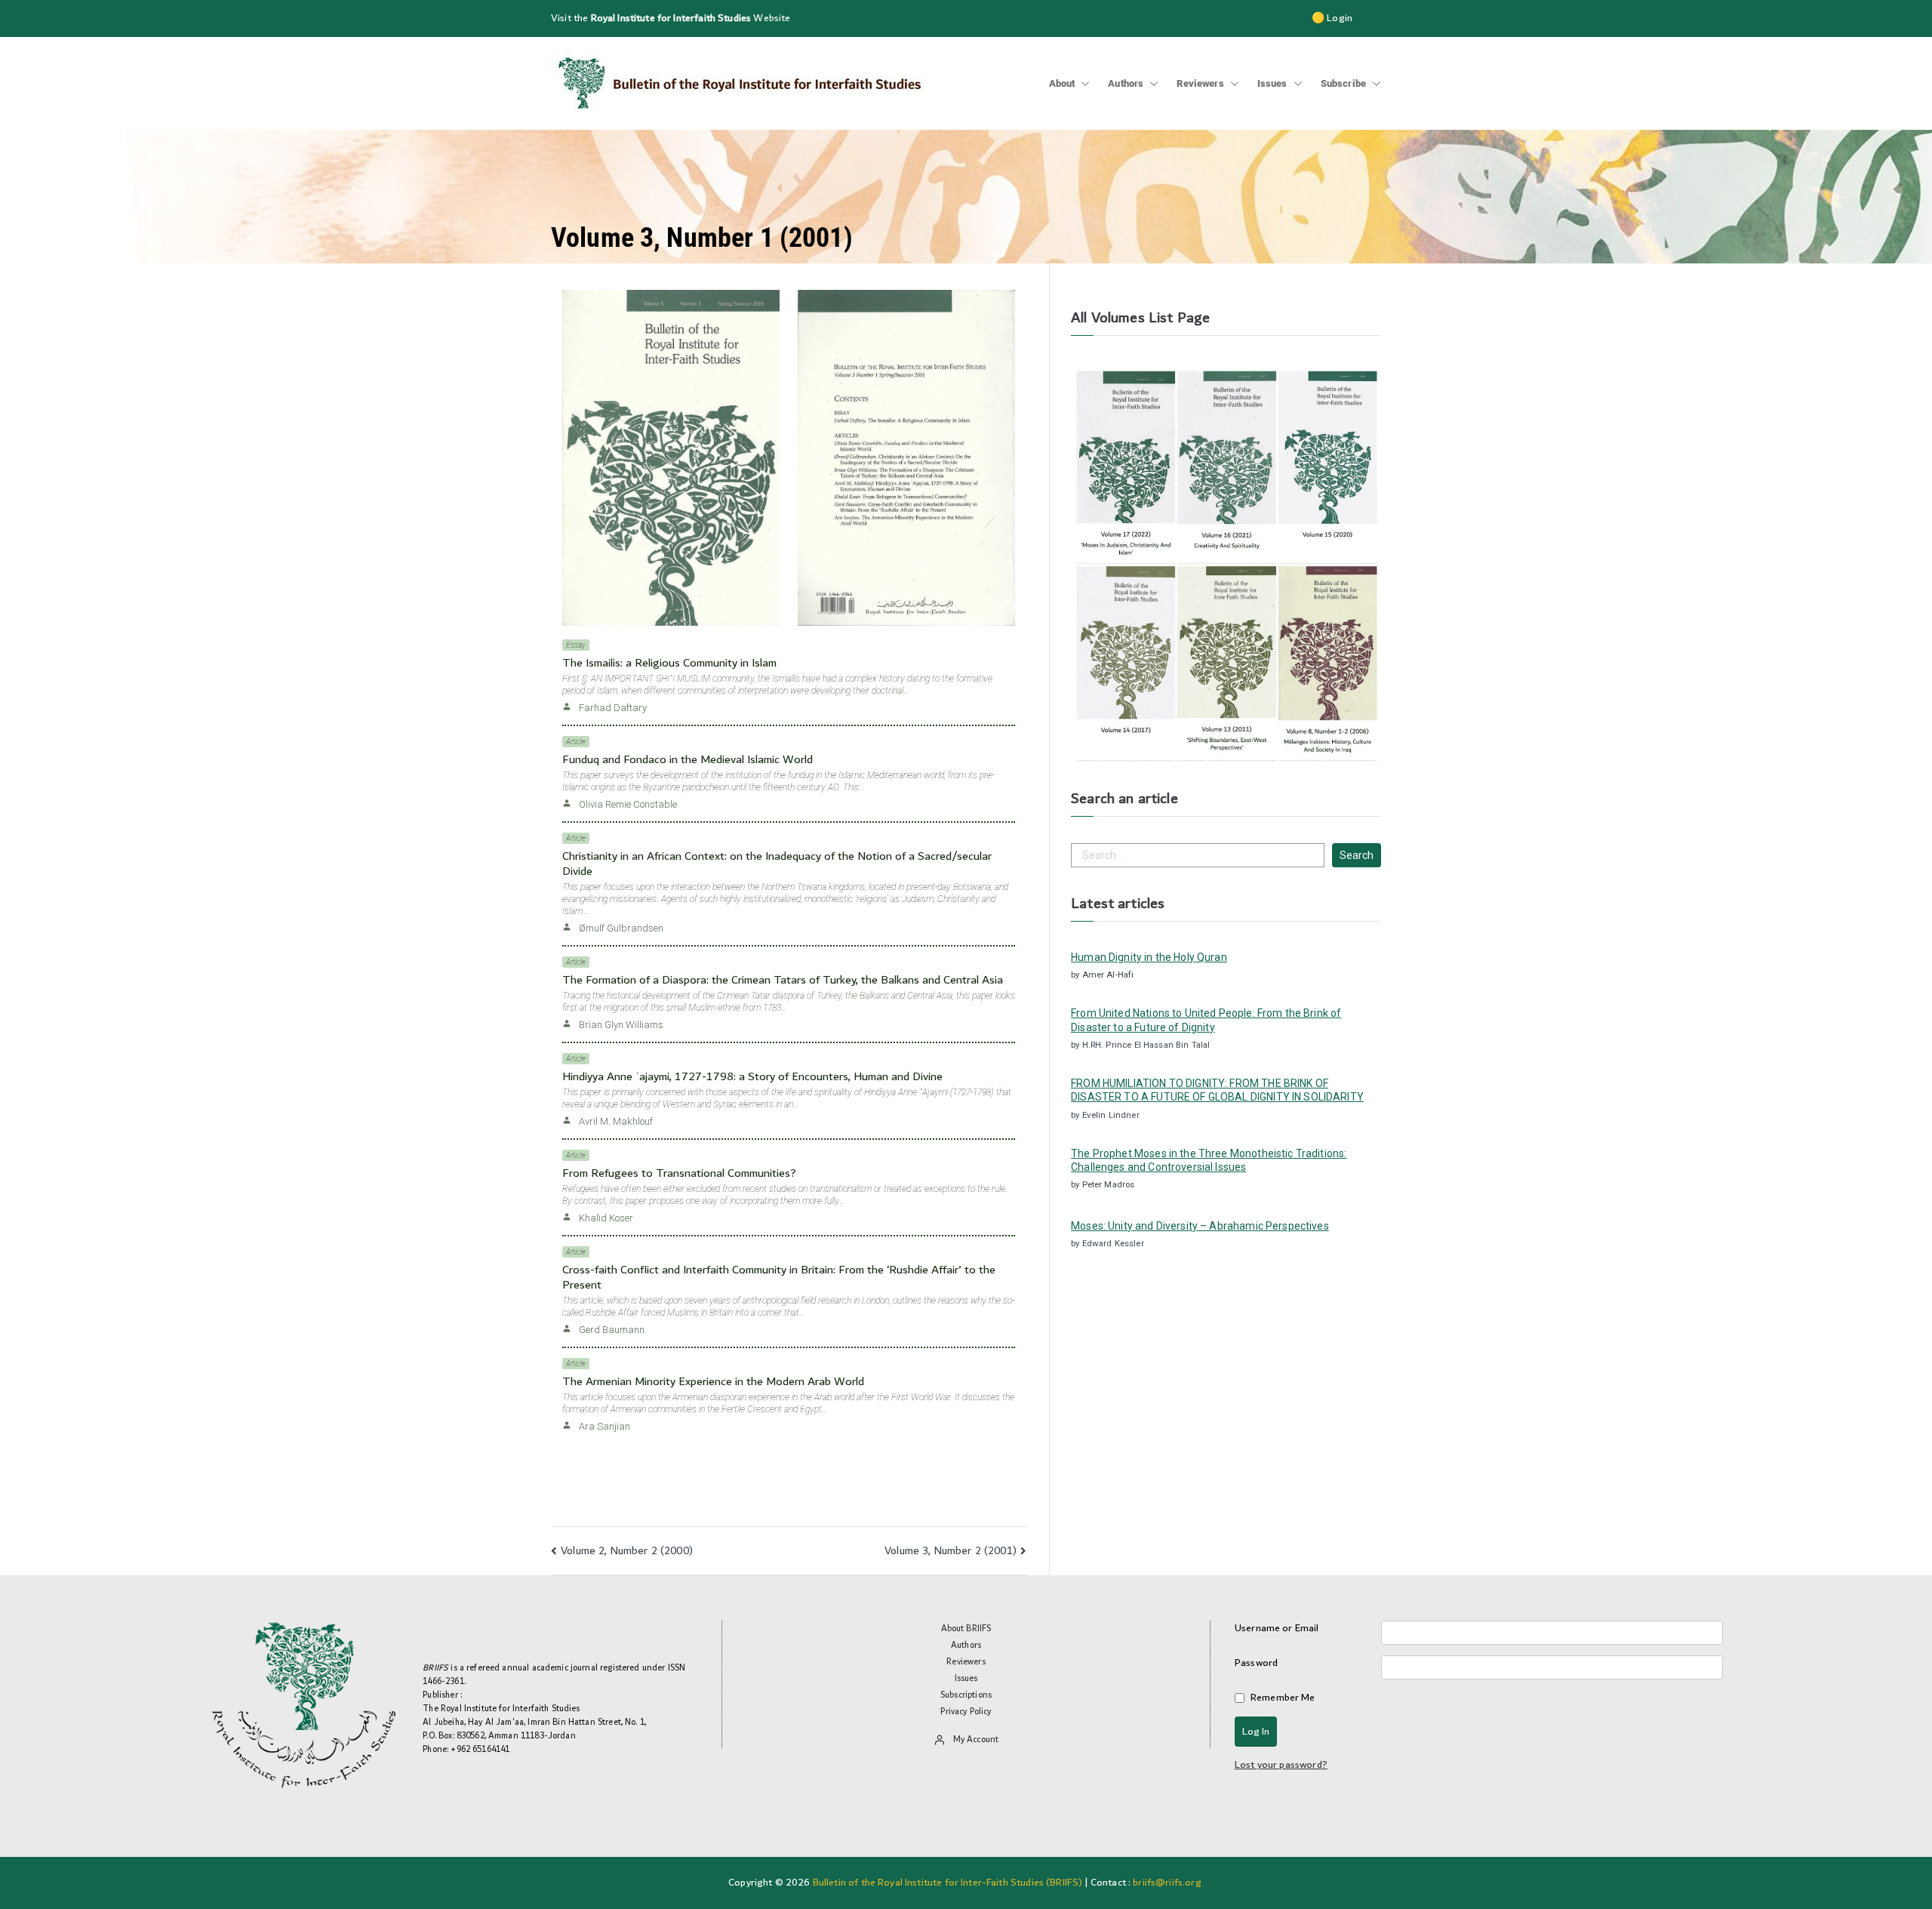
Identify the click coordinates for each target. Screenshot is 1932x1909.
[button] (1082, 84)
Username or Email (1277, 1629)
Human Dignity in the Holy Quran (1149, 957)
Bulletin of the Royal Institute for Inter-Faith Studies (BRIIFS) (948, 1883)
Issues (1272, 83)
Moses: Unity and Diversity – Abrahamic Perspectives (1200, 1226)
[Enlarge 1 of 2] (760, 309)
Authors (1126, 83)
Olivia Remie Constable (628, 804)
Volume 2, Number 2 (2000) (627, 1551)
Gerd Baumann (612, 1330)
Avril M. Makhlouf (616, 1121)
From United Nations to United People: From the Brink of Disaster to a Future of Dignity (1206, 1020)
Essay (576, 645)
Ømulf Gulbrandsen (621, 928)
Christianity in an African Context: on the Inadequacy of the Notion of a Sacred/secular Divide (777, 864)
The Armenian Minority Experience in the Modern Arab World (713, 1382)
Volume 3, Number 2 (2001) (951, 1551)
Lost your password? (1281, 1765)
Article (576, 742)
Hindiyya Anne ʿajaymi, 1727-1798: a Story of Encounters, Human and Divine (752, 1077)
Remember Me (1283, 1698)
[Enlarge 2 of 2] (995, 309)
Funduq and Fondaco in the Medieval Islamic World (688, 760)
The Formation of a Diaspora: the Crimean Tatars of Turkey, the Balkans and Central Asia (783, 980)
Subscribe (1343, 83)
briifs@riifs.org (1167, 1883)
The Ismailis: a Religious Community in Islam (669, 663)
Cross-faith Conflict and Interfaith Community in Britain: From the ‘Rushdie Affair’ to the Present (779, 1278)
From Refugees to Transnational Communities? (679, 1173)
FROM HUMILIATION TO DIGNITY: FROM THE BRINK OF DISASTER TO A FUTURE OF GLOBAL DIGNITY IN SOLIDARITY (1217, 1090)
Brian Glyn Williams (621, 1025)
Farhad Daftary (613, 708)
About (1062, 83)
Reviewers (1200, 83)
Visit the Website (671, 18)
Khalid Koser (606, 1218)
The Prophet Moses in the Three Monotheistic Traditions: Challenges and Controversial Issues (1209, 1160)
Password (1256, 1663)
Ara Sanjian (605, 1426)
